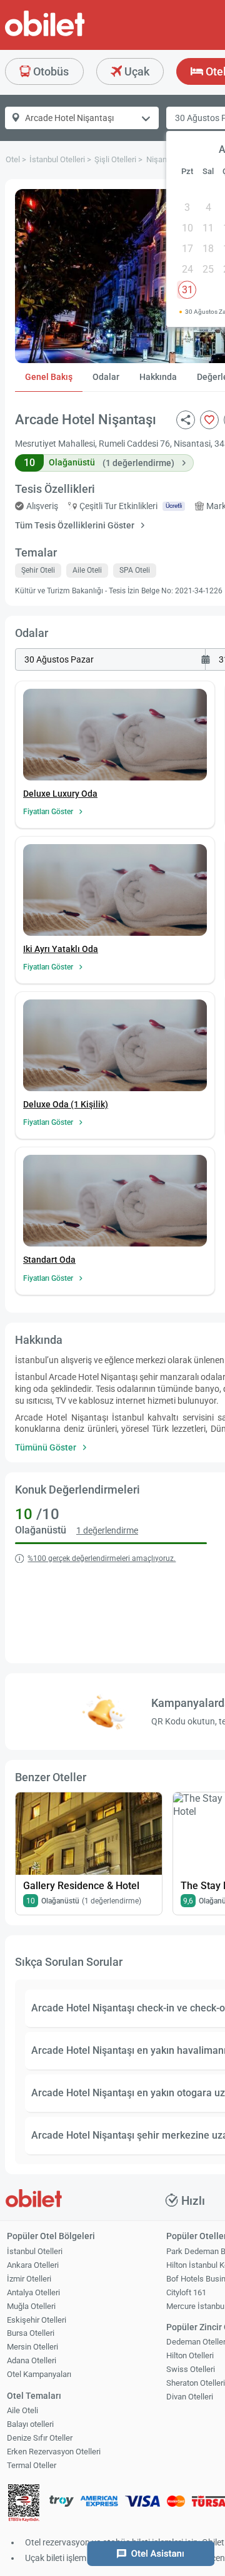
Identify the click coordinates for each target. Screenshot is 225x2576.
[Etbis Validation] (24, 2505)
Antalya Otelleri (33, 2292)
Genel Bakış (49, 377)
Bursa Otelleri (31, 2333)
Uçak (136, 71)
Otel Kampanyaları (39, 2374)
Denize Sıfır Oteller (40, 2438)
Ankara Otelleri (33, 2265)
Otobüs (50, 71)
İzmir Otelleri (29, 2279)
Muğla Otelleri (31, 2306)
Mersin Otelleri (32, 2347)
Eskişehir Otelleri (37, 2320)
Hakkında (158, 377)
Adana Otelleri (32, 2360)
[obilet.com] (75, 35)
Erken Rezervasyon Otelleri (54, 2452)
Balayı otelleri (30, 2424)
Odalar (106, 377)
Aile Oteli (22, 2410)
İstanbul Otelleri (35, 2251)
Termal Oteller (32, 2465)
